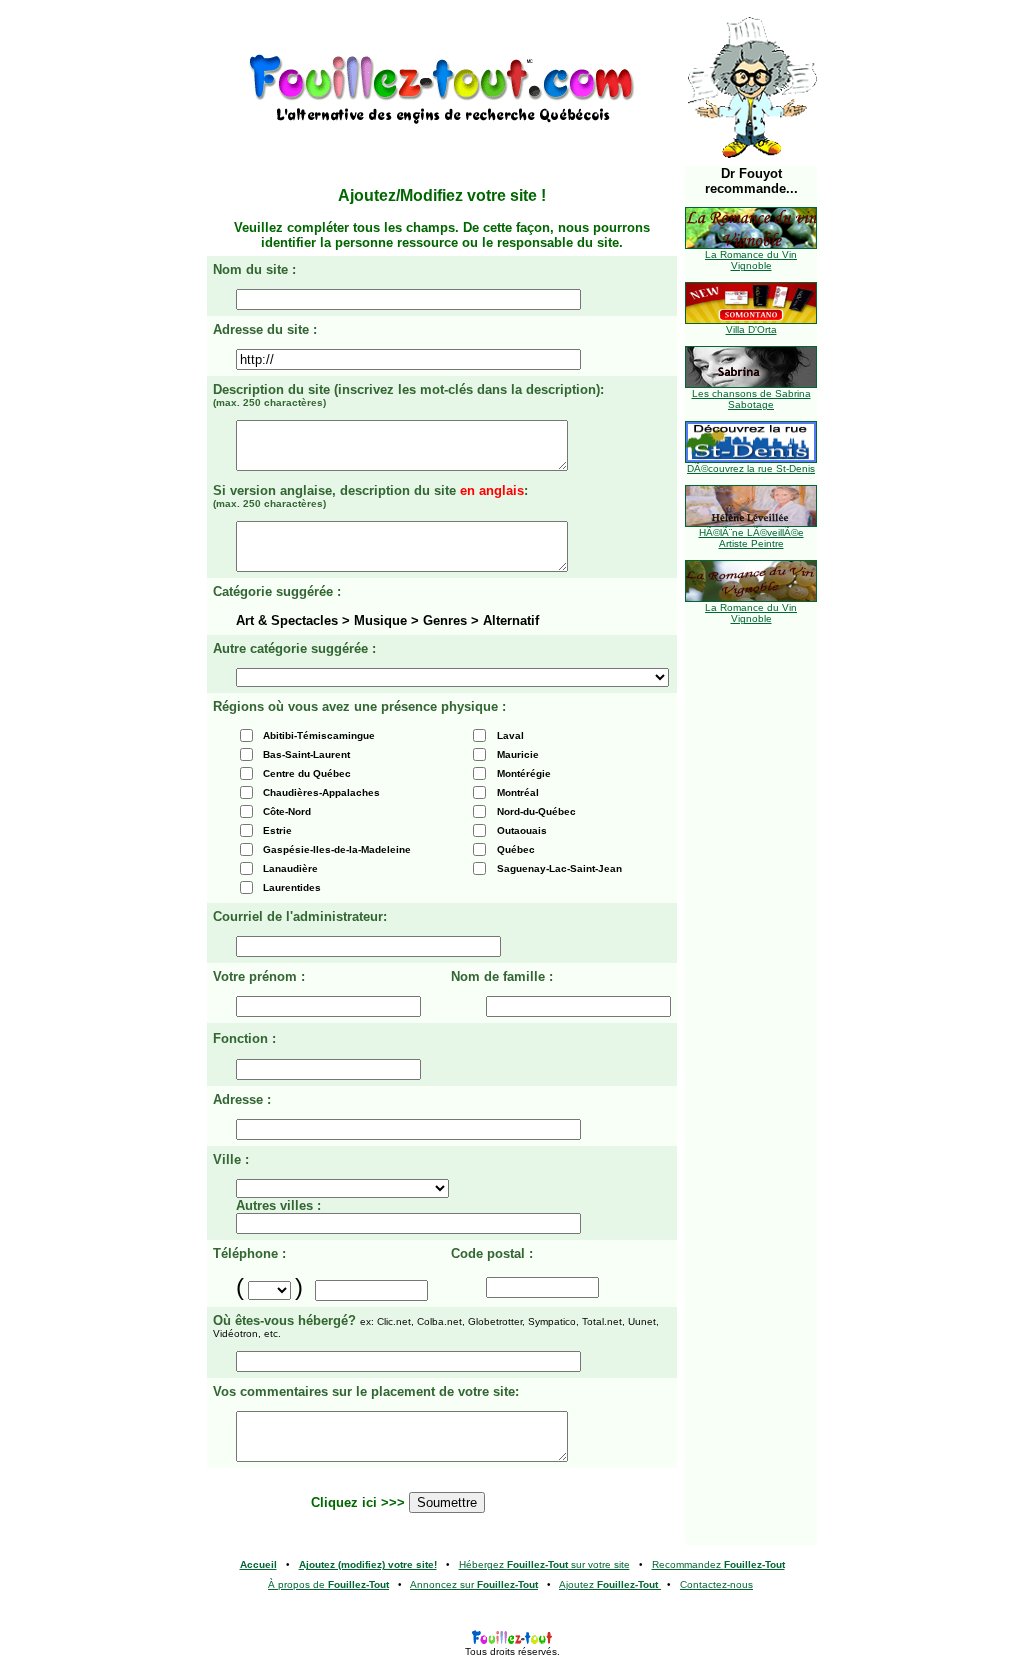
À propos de (328, 1584)
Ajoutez (608, 1584)
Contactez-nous (716, 1584)
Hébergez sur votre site (544, 1564)
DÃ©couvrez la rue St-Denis (751, 468)
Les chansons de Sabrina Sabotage (751, 399)
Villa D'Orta (751, 329)
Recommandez (718, 1564)
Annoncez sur (474, 1584)
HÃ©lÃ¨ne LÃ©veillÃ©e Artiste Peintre (751, 538)
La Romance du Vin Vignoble (751, 260)
